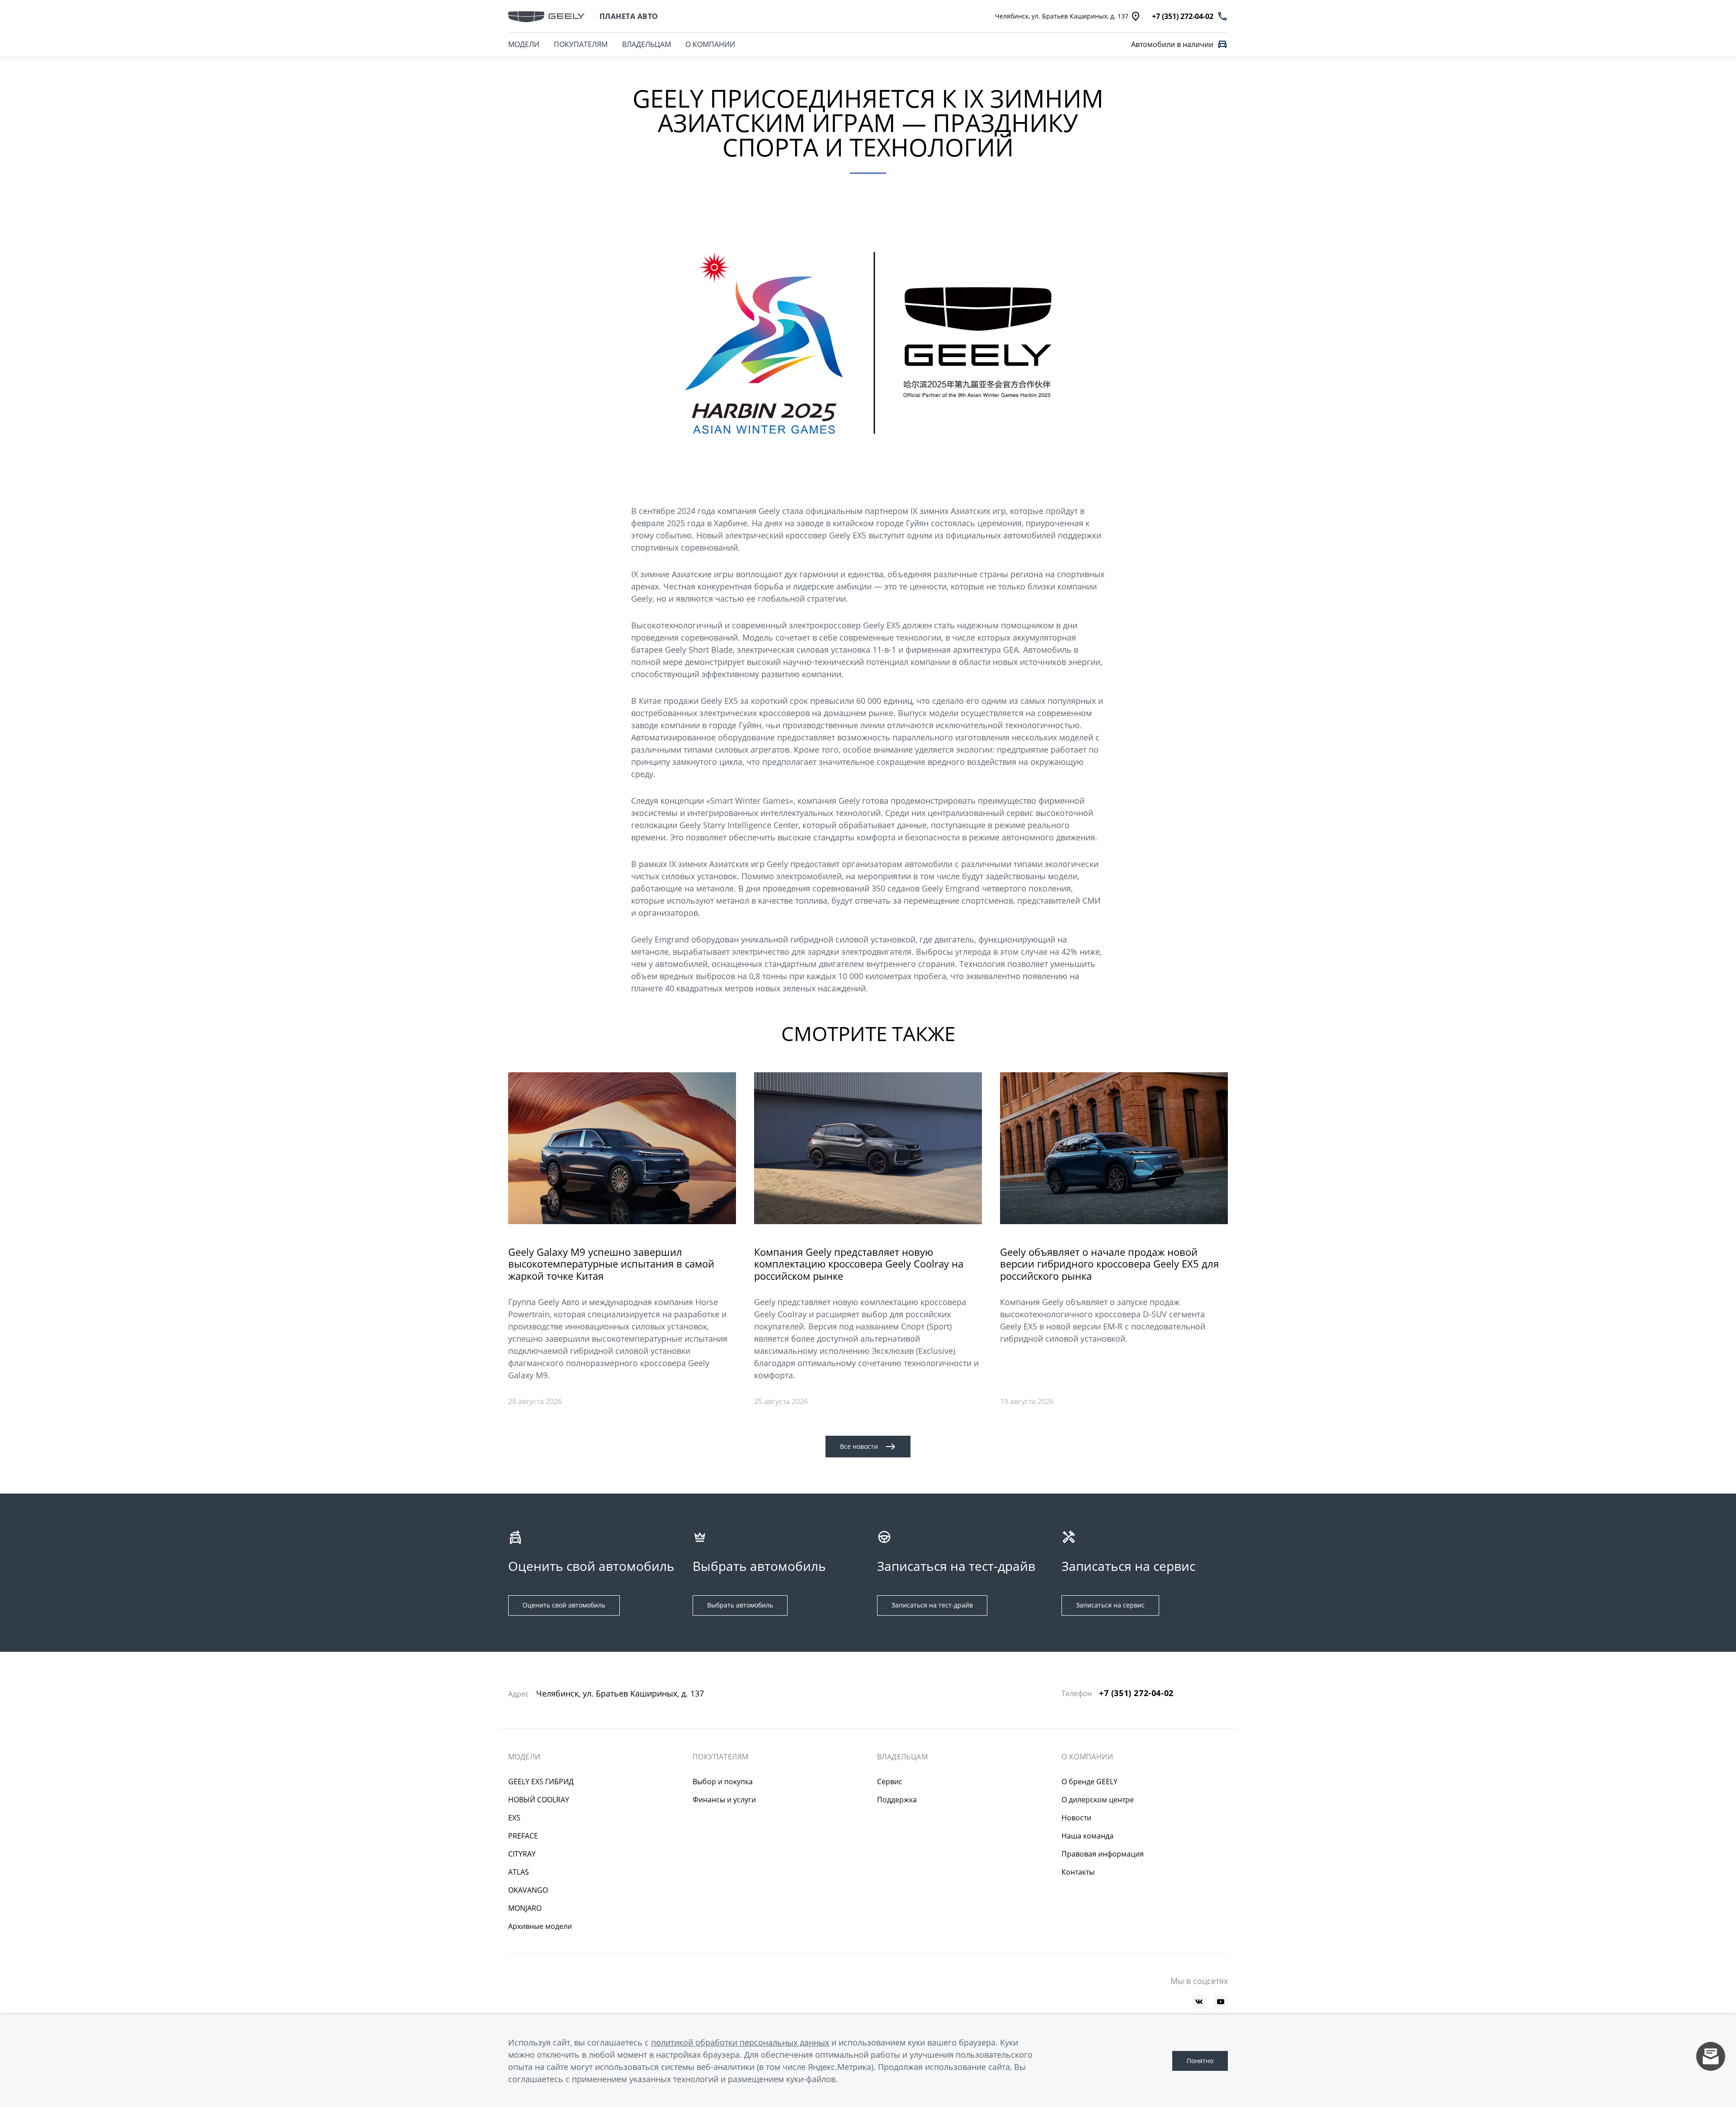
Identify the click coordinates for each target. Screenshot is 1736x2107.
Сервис (890, 1782)
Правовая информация (1103, 1854)
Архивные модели (540, 1926)
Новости (1076, 1818)
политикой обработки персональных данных (740, 2042)
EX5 (514, 1818)
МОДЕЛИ (524, 44)
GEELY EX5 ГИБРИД (541, 1782)
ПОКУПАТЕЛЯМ (581, 44)
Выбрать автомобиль (740, 1605)
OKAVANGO (528, 1890)
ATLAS (519, 1872)
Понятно (1200, 2061)
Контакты (1078, 1872)
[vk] (1199, 2002)
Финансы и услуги (724, 1800)
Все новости (859, 1446)
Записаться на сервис (1110, 1605)
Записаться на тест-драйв (932, 1605)
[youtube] (1221, 2002)
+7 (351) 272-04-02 (1136, 1693)
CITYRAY (522, 1854)
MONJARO (525, 1908)
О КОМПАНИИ (710, 44)
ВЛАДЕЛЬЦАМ (646, 44)
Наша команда (1087, 1836)
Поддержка (897, 1800)
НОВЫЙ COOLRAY (539, 1800)
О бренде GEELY (1090, 1782)
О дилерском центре (1098, 1800)
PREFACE (523, 1836)
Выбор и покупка (723, 1782)
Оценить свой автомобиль (564, 1605)
